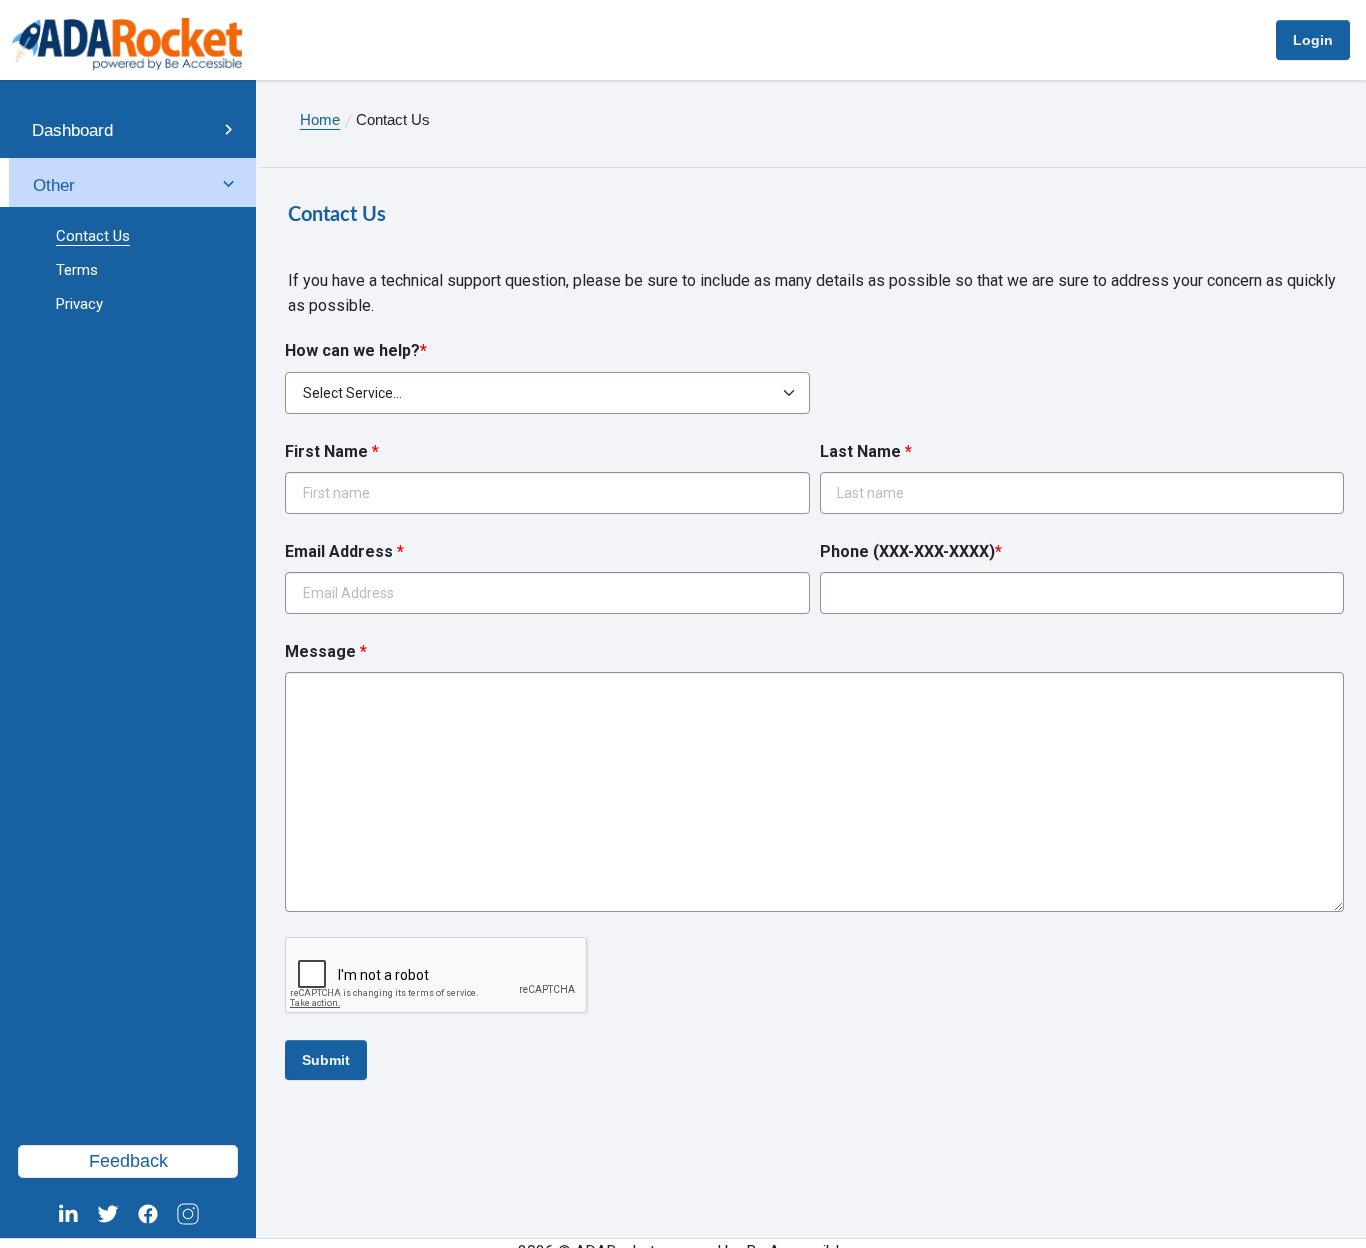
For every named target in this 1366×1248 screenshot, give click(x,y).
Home (320, 119)
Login (1313, 40)
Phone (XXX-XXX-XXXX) (911, 551)
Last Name (866, 451)
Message (326, 651)
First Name (332, 451)
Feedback (128, 1161)
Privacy (79, 304)
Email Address (344, 551)
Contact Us (93, 236)
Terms (77, 270)
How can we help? (356, 350)
